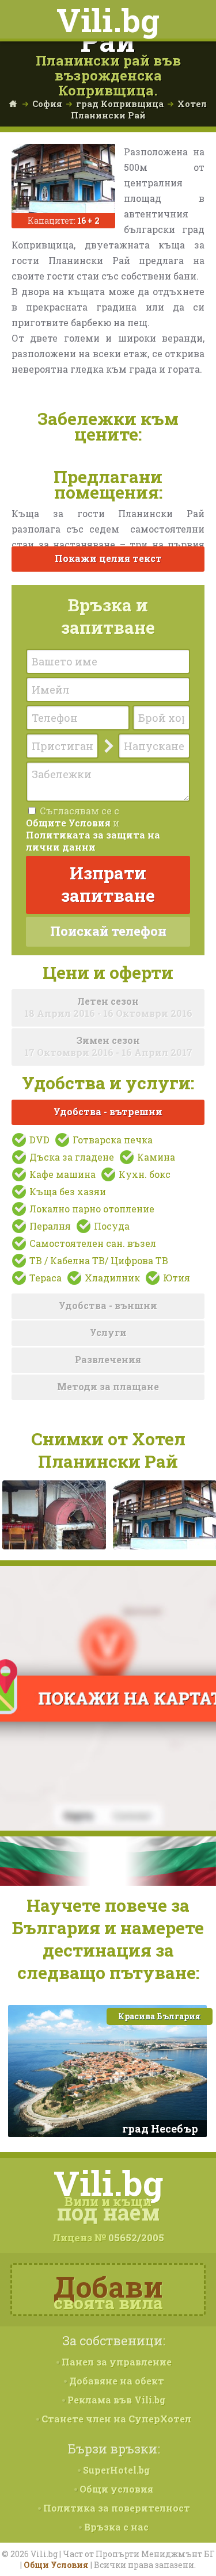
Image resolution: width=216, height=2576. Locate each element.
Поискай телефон (108, 931)
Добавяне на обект (115, 2381)
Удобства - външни (108, 1305)
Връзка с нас (115, 2527)
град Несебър (160, 2129)
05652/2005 (136, 2238)
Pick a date (91, 746)
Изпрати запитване (108, 884)
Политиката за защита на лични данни (93, 841)
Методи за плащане (108, 1386)
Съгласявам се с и (93, 829)
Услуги (108, 1332)
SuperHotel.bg (115, 2470)
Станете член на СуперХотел (115, 2419)
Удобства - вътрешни (108, 1111)
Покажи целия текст (108, 558)
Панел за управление (115, 2362)
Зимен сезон (108, 1046)
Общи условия (115, 2489)
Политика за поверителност (115, 2508)
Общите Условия (68, 823)
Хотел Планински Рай (139, 109)
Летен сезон (108, 1007)
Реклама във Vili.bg (115, 2400)
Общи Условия (56, 2565)
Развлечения (108, 1359)
